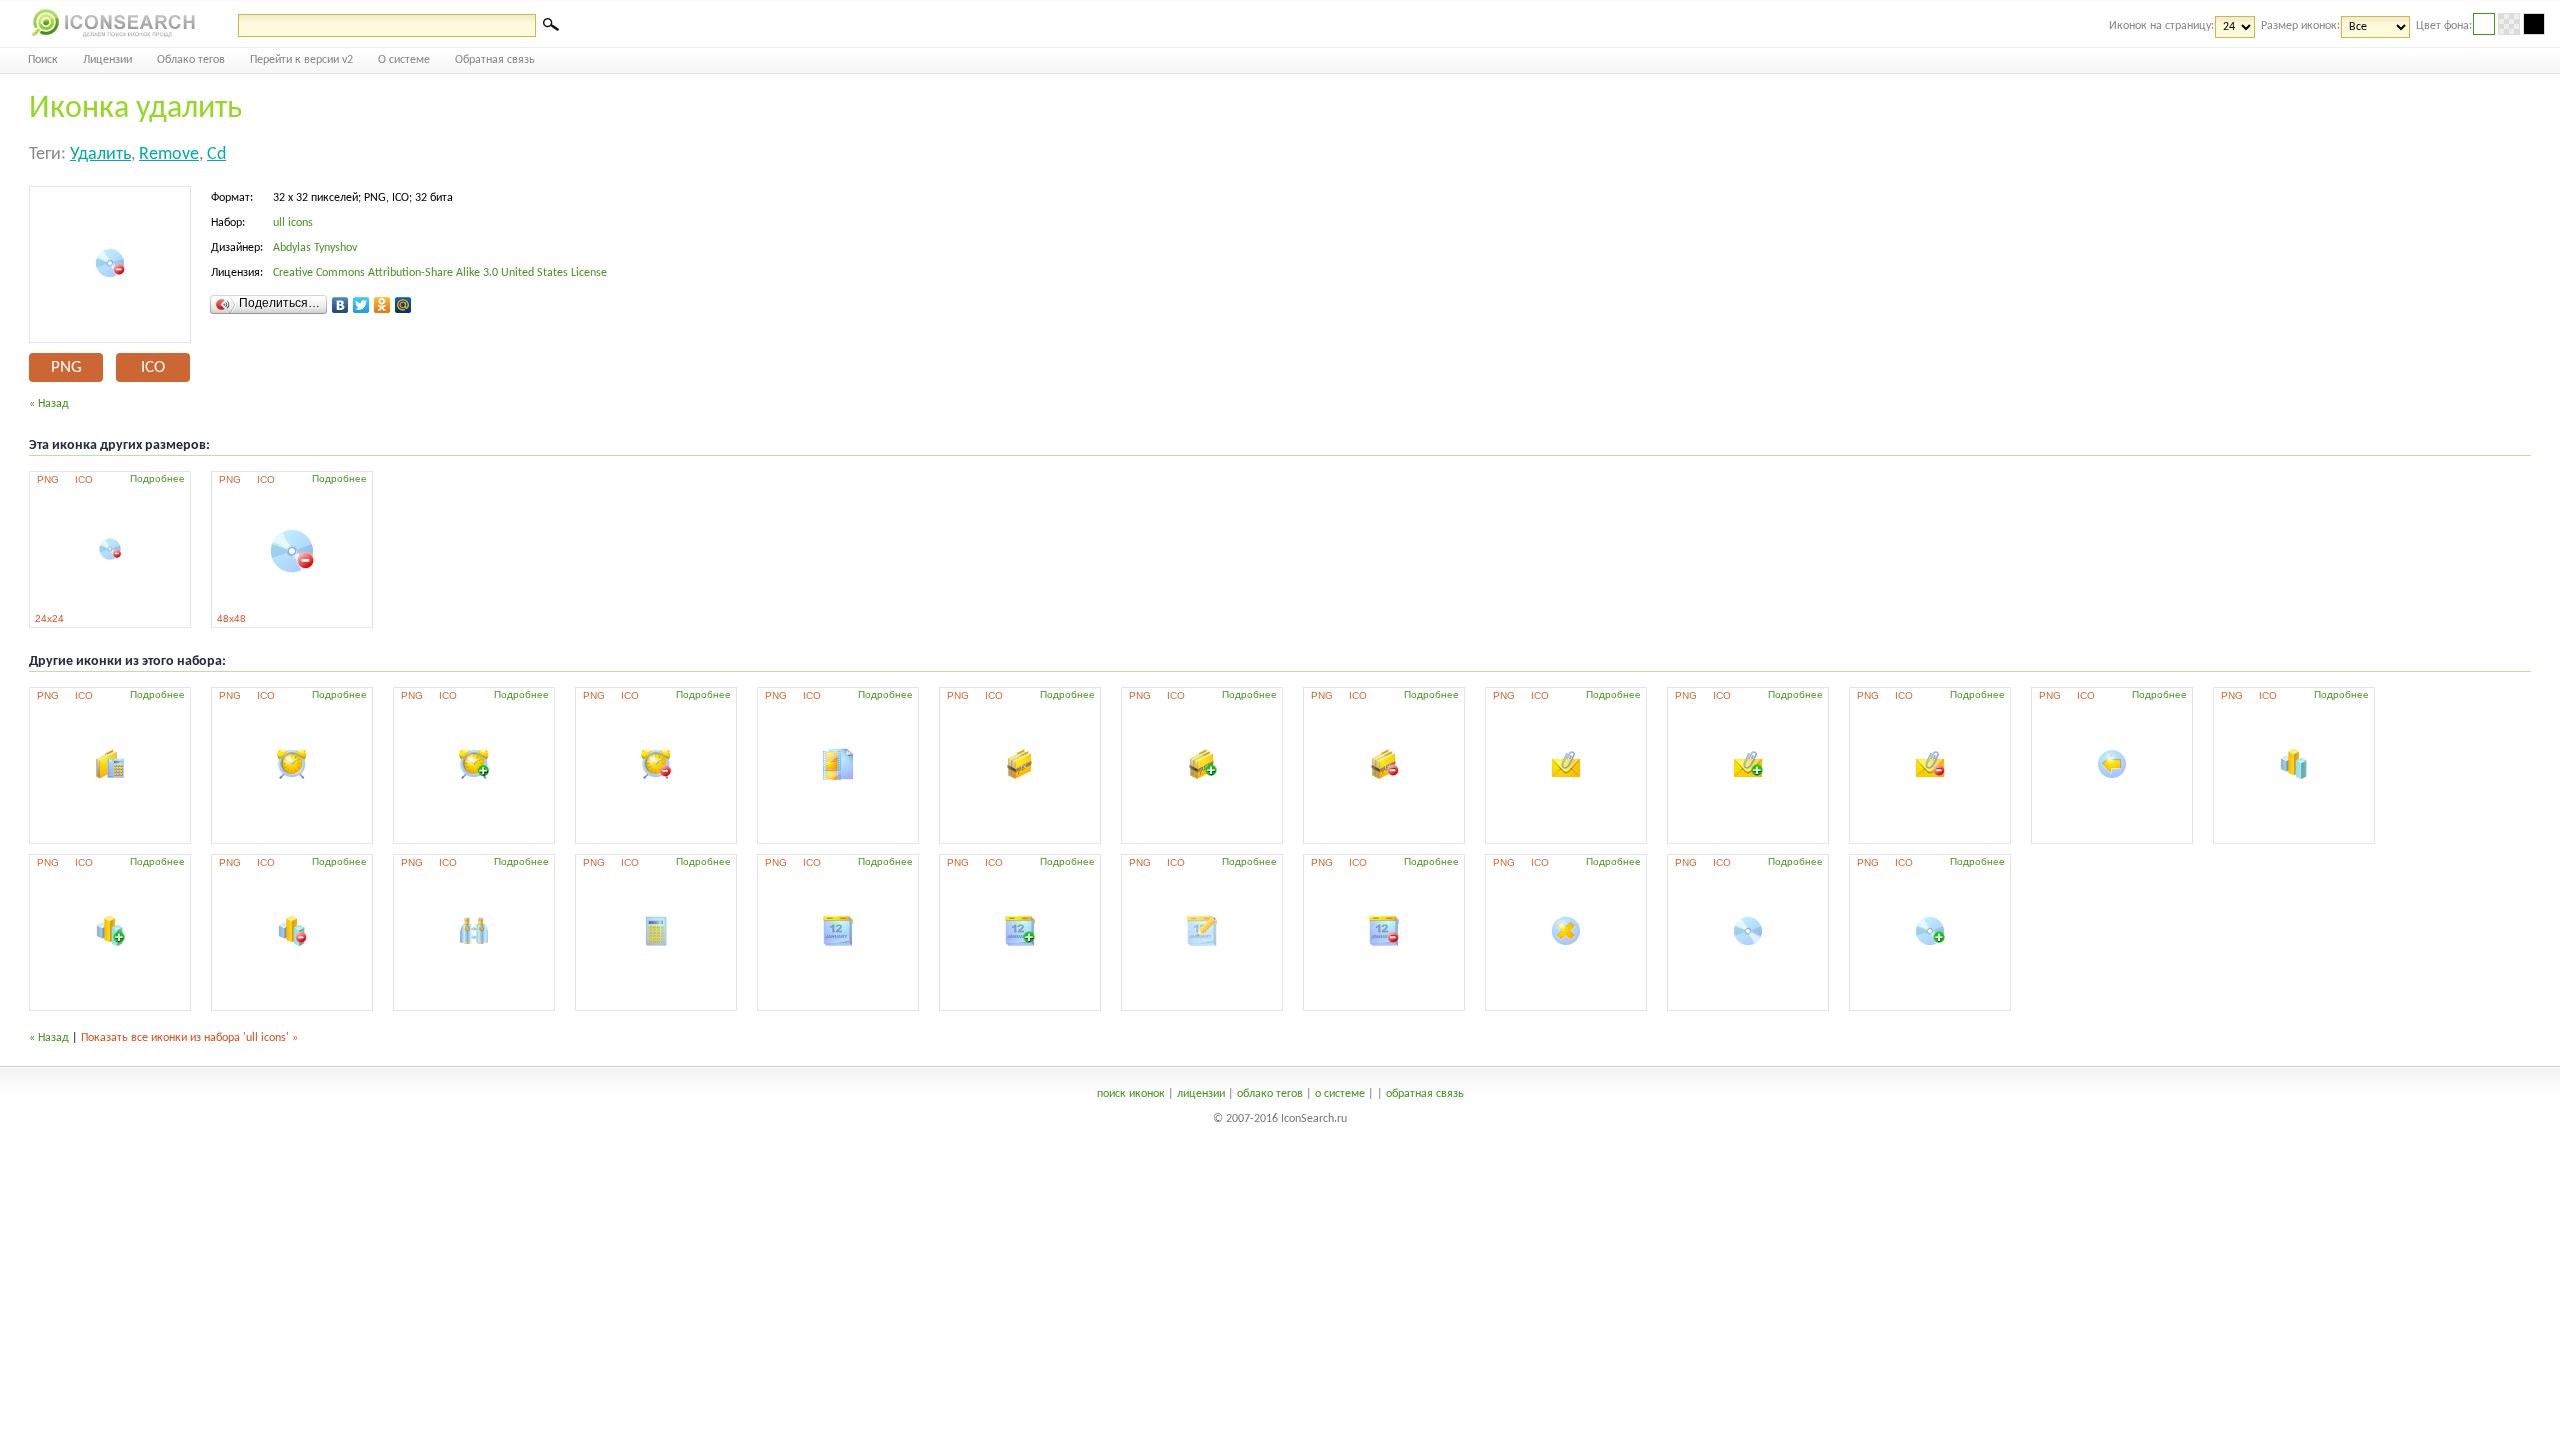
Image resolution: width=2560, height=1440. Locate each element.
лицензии (1201, 1094)
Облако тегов (191, 60)
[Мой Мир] (403, 305)
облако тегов (1270, 1094)
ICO (153, 367)
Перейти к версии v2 (301, 60)
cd (216, 154)
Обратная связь (495, 60)
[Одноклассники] (382, 305)
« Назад (49, 404)
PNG (66, 367)
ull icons (293, 223)
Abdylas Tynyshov (315, 248)
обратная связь (1425, 1094)
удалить (100, 154)
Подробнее (157, 478)
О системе (404, 60)
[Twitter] (361, 305)
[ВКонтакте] (340, 305)
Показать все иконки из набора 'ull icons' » (189, 1038)
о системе (1340, 1094)
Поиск (43, 60)
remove (169, 154)
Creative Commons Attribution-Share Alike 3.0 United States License (440, 273)
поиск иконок (1131, 1094)
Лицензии (107, 60)
